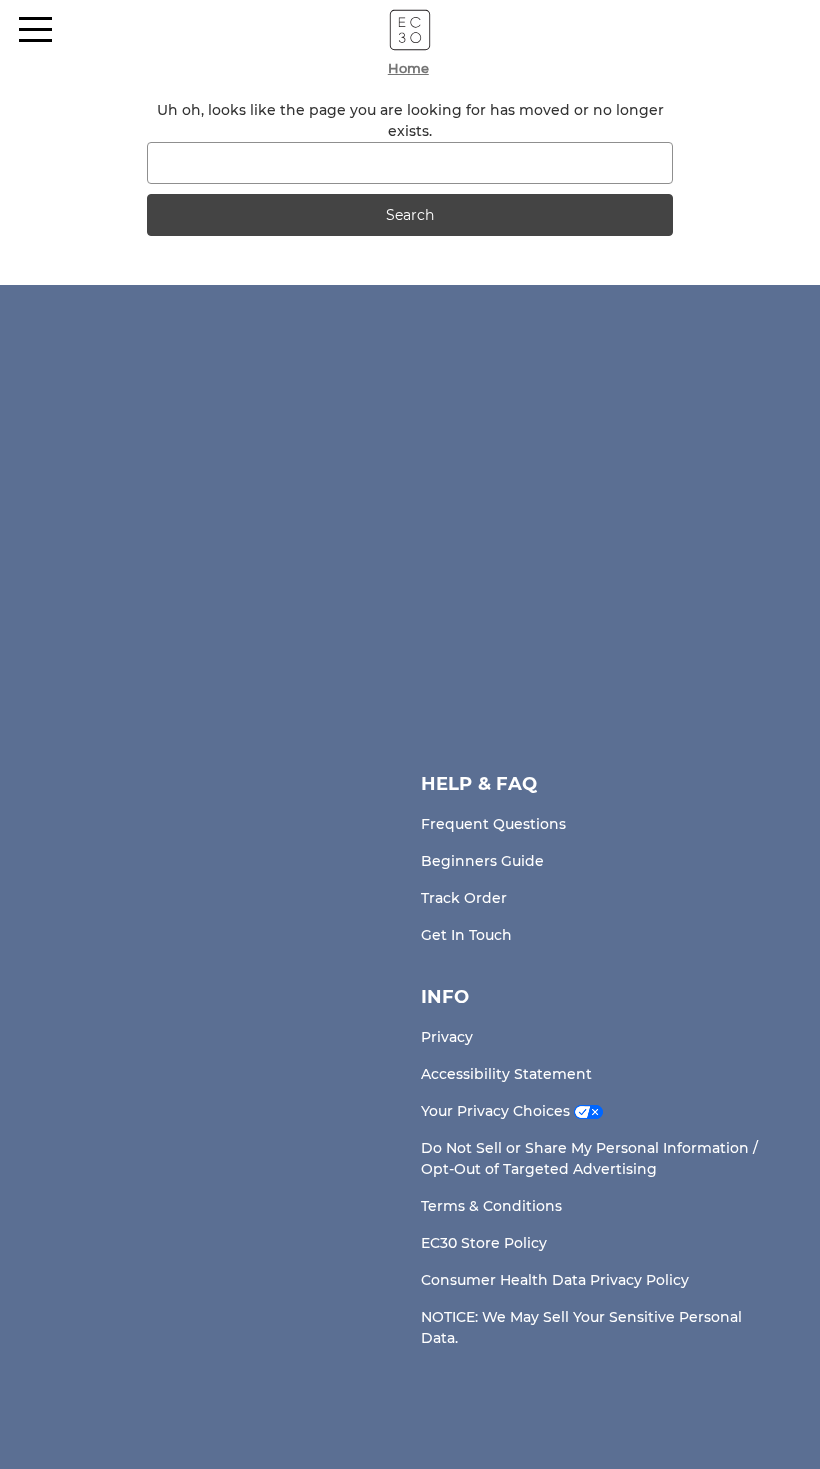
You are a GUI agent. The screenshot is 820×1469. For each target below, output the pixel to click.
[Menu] (35, 29)
